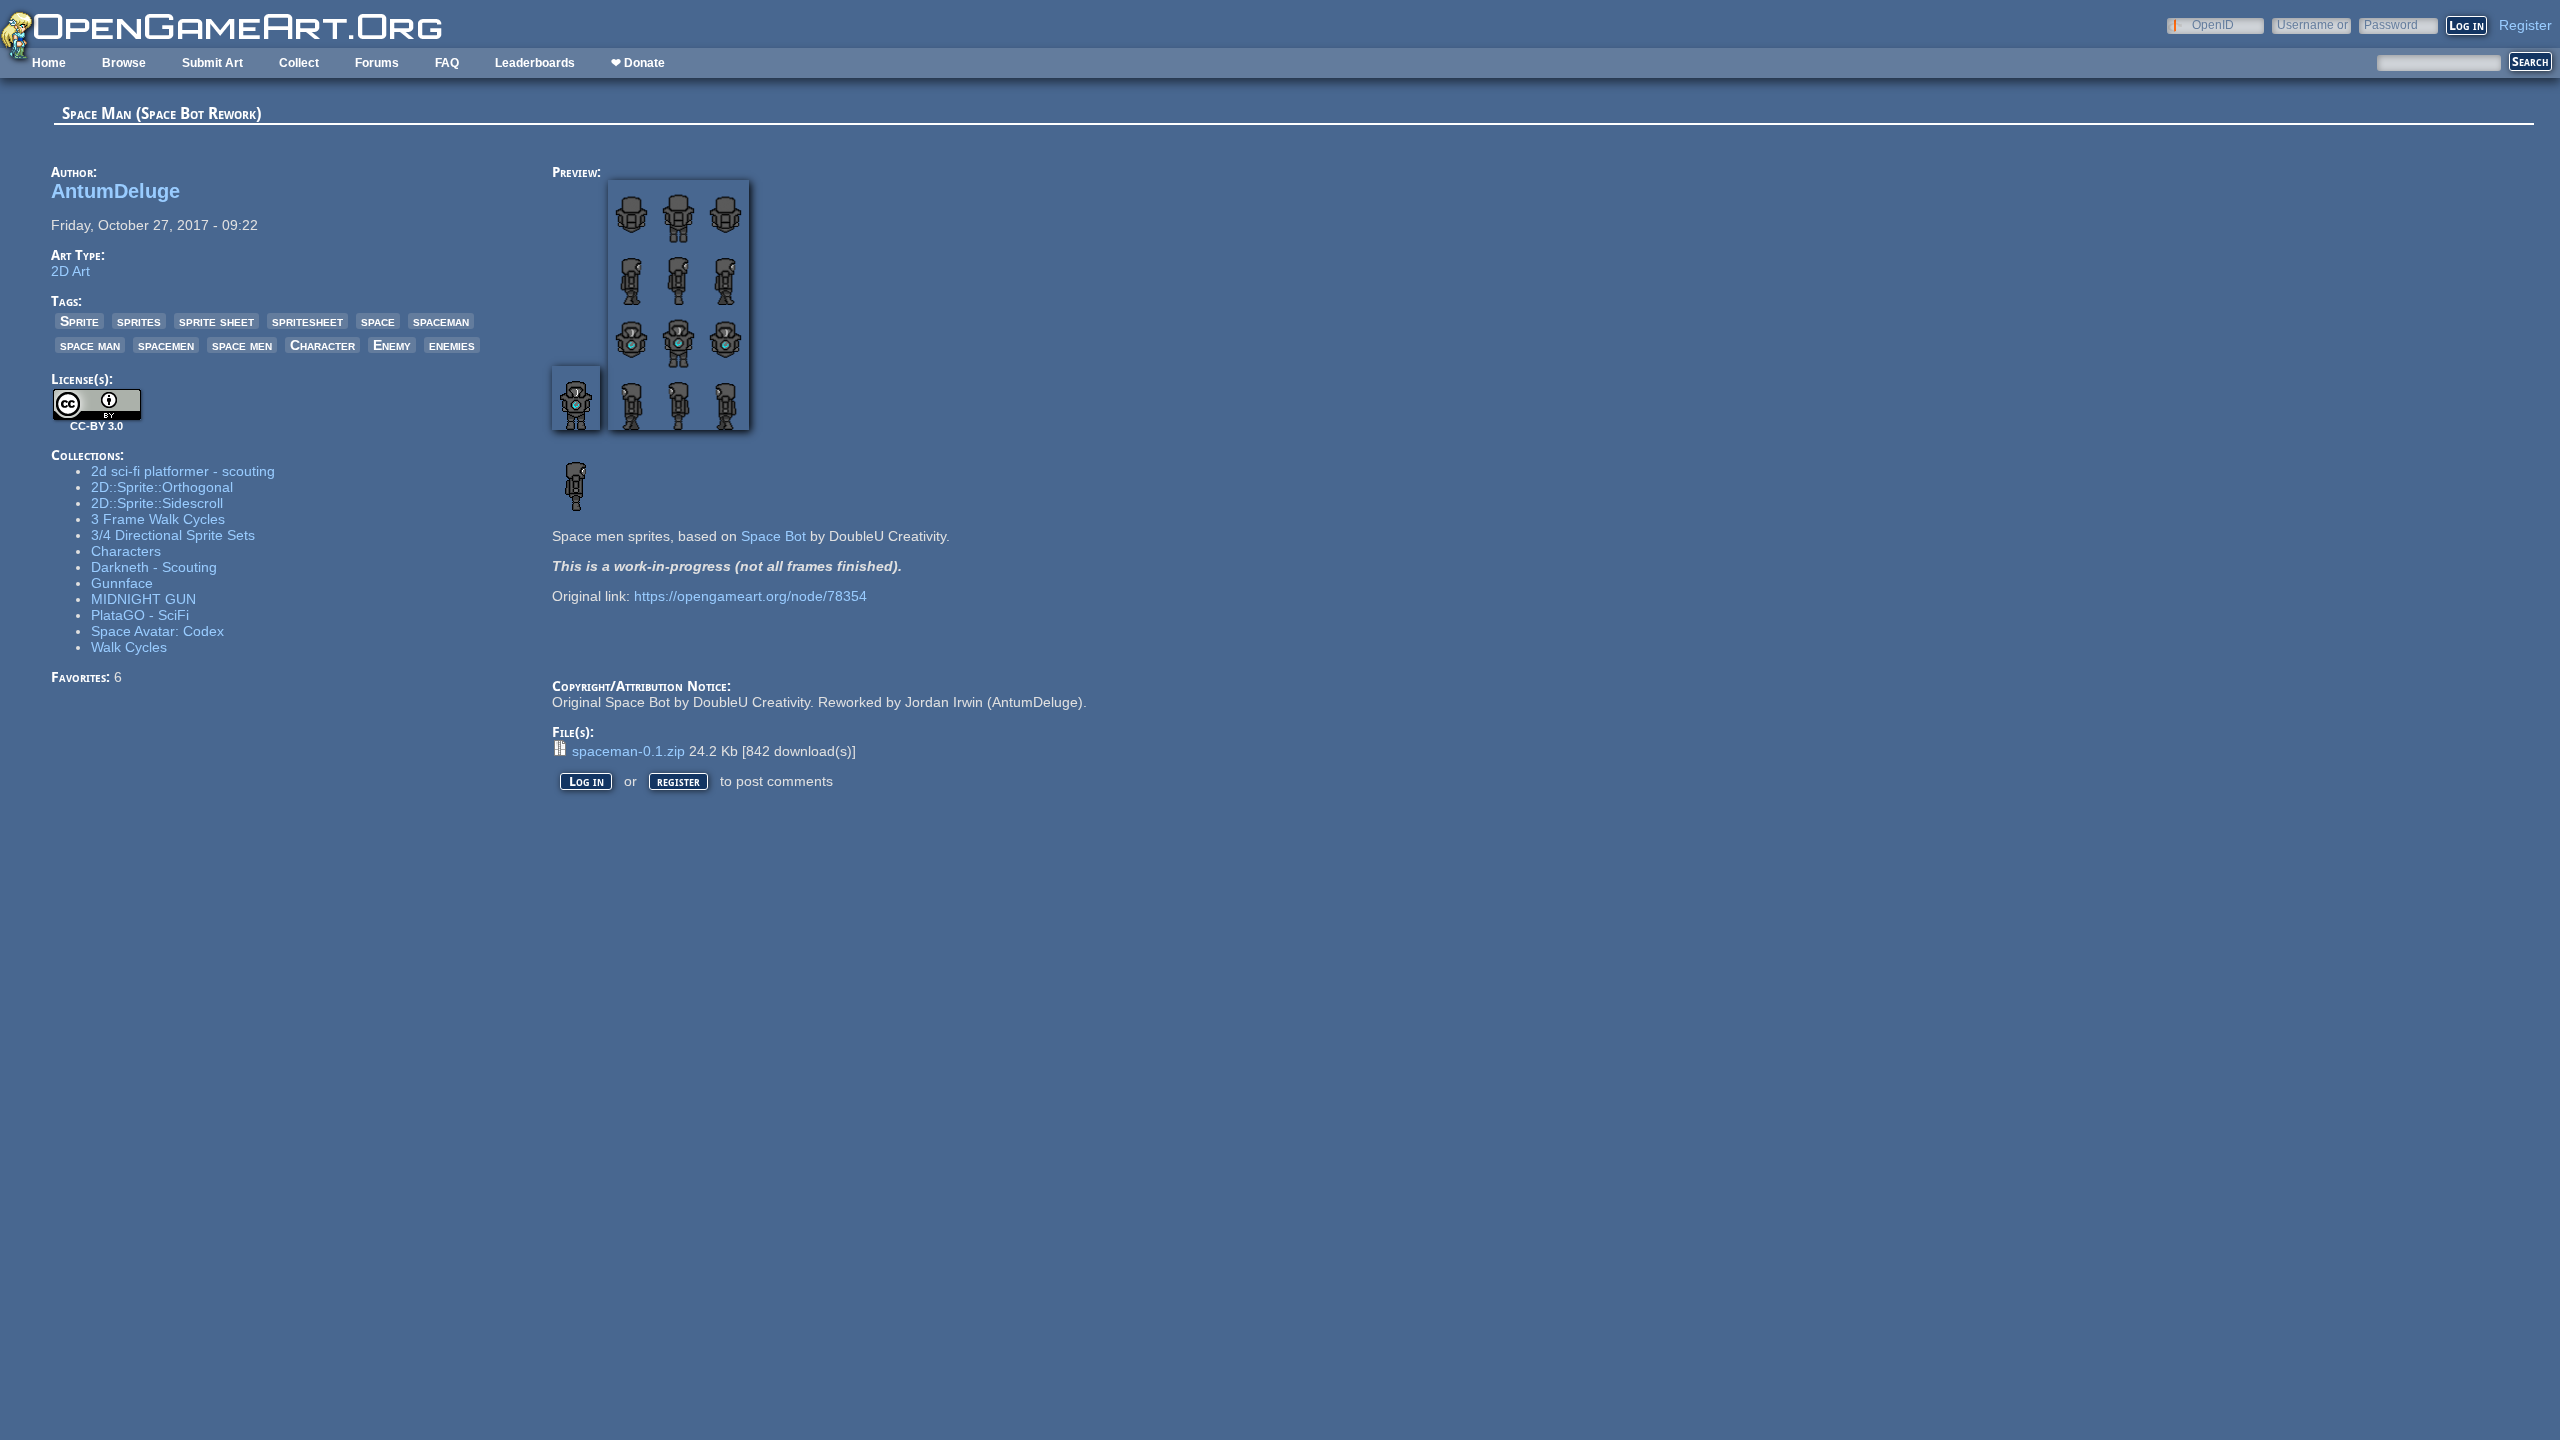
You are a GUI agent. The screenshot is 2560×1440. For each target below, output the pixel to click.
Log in (586, 781)
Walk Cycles (129, 647)
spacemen (166, 345)
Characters (126, 551)
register (678, 781)
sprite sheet (216, 321)
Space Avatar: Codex (157, 631)
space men (242, 345)
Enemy (392, 345)
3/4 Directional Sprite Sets (173, 535)
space (378, 321)
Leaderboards (535, 63)
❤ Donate (638, 63)
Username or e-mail (2312, 24)
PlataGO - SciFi (140, 615)
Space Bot (773, 536)
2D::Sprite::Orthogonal (162, 487)
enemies (452, 345)
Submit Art (212, 63)
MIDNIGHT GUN (143, 599)
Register (2525, 25)
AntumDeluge (115, 191)
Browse (124, 63)
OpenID (2213, 24)
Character (322, 345)
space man (90, 345)
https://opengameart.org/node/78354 (750, 596)
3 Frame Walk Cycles (158, 519)
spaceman (441, 321)
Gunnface (122, 583)
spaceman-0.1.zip (628, 751)
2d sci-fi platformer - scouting (183, 471)
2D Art (70, 271)
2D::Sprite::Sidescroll (157, 503)
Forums (377, 63)
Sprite (79, 321)
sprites (139, 321)
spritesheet (307, 321)
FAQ (447, 63)
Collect (299, 63)
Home (49, 63)
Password (2391, 24)
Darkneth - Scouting (154, 567)
